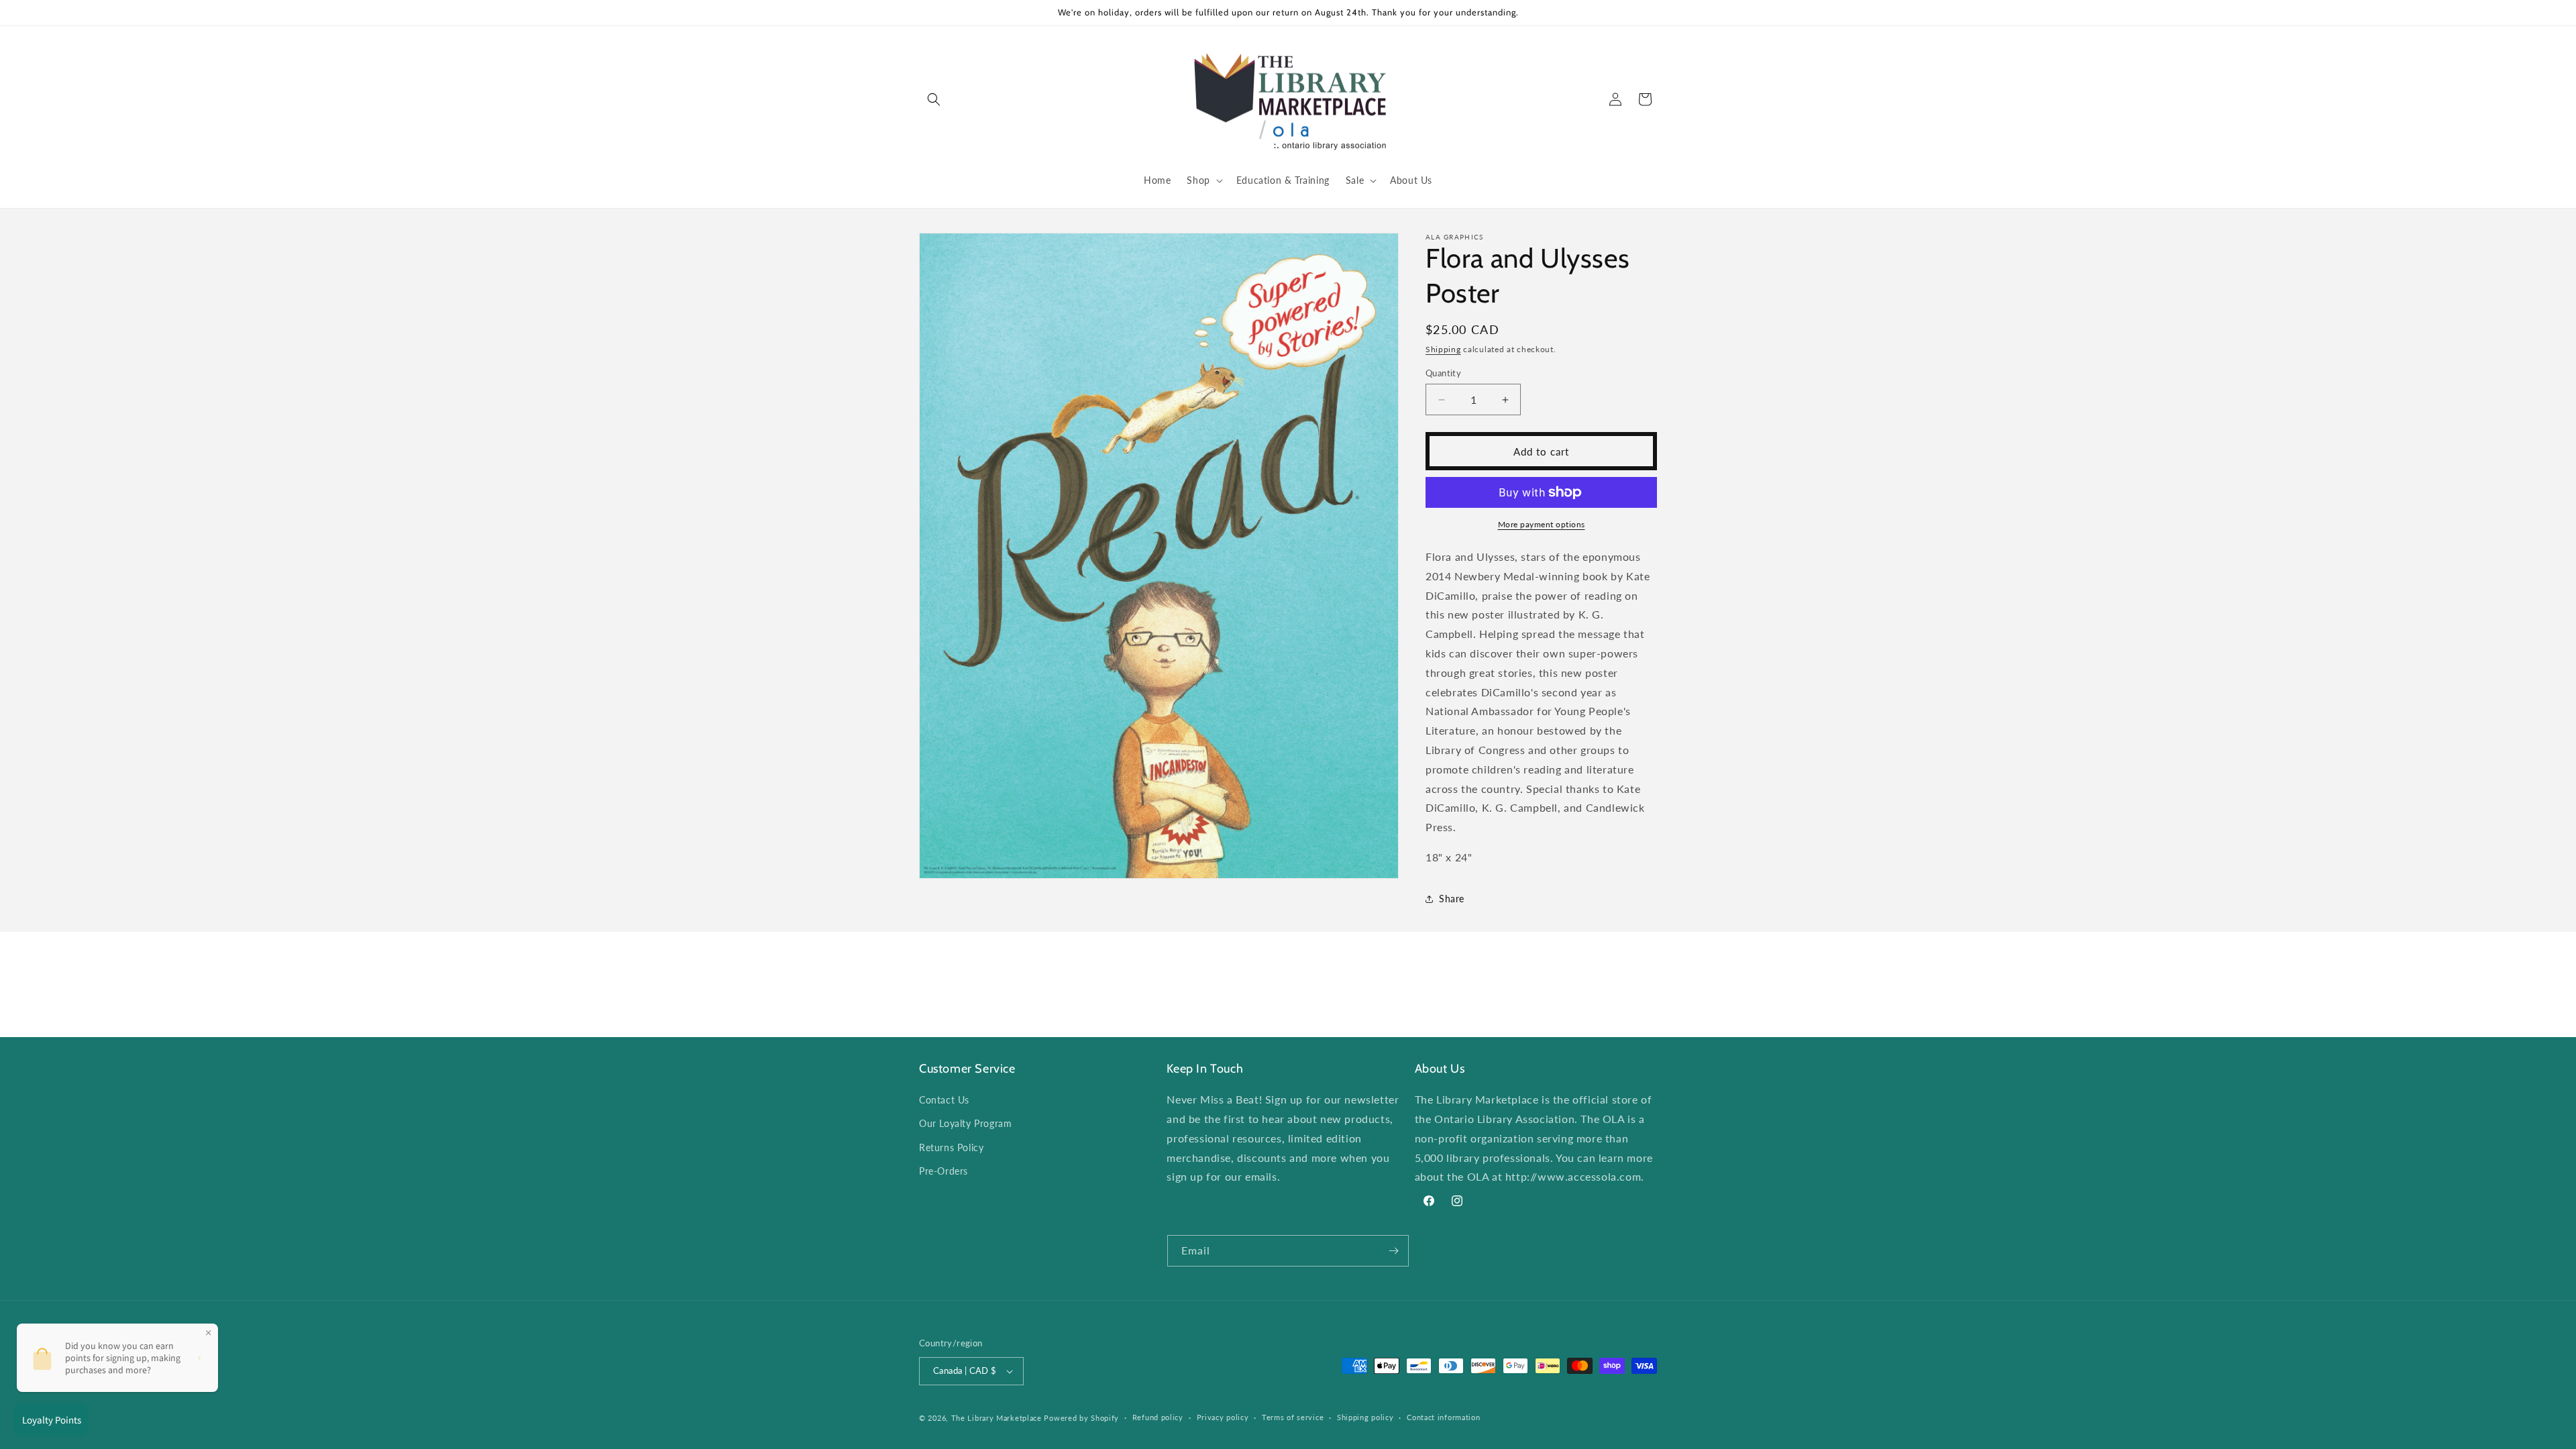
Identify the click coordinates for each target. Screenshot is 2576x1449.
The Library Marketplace (997, 1418)
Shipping (1443, 349)
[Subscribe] (1393, 1251)
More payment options (1542, 524)
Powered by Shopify (1081, 1418)
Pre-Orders (944, 1171)
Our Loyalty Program (965, 1123)
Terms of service (1293, 1417)
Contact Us (944, 1100)
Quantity (1443, 373)
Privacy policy (1223, 1417)
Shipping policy (1365, 1417)
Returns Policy (951, 1147)
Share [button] (1452, 899)
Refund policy (1158, 1417)
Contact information (1443, 1417)
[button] (934, 99)
